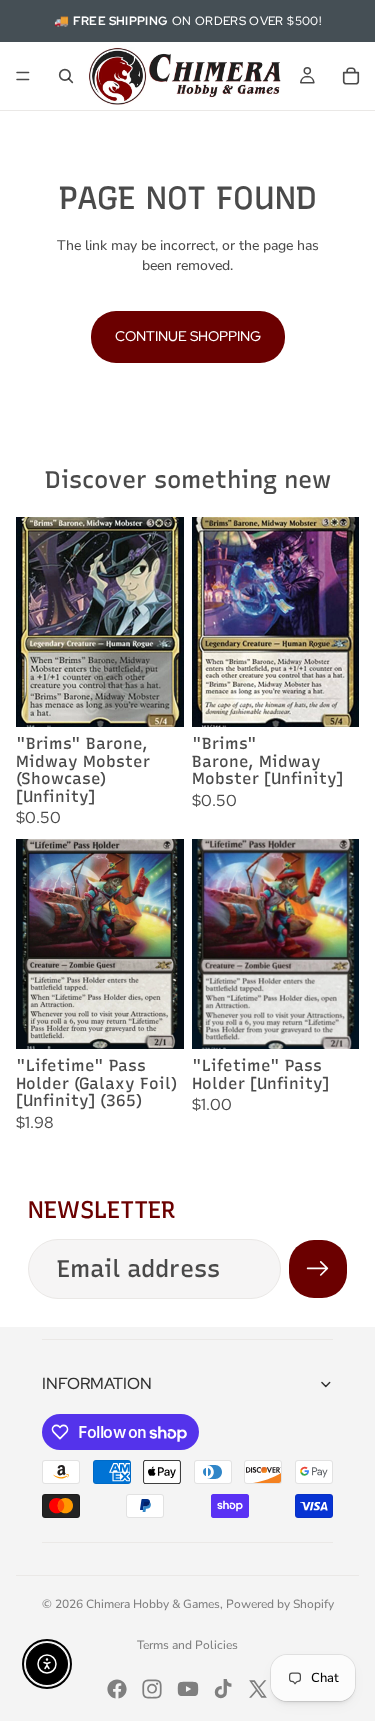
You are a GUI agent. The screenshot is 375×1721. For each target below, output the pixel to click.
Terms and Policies (187, 1645)
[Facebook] (117, 1689)
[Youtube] (188, 1689)
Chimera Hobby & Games (153, 1604)
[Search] (66, 76)
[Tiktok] (223, 1689)
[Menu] (23, 76)
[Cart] (351, 76)
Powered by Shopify (280, 1604)
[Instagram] (152, 1689)
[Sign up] (318, 1269)
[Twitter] (258, 1689)
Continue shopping (188, 336)
